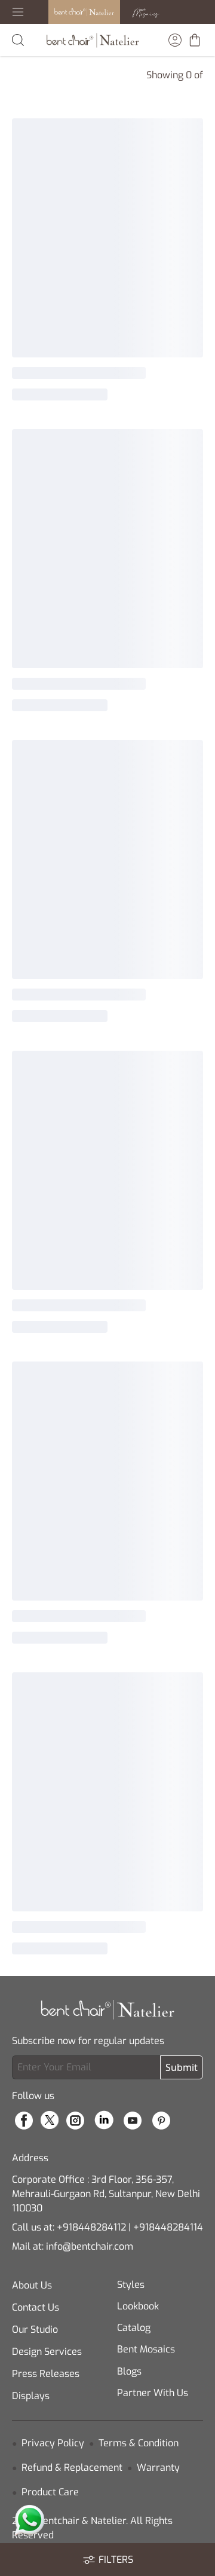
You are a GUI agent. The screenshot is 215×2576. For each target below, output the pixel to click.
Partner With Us (153, 2393)
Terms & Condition (139, 2443)
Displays (31, 2396)
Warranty (158, 2468)
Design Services (47, 2352)
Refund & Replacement (72, 2468)
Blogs (129, 2371)
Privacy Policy (53, 2443)
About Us (32, 2285)
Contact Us (36, 2307)
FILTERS (116, 2560)
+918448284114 (168, 2227)
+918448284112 (91, 2227)
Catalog (134, 2328)
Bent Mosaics (146, 2349)
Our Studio (35, 2329)
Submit (182, 2067)
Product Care (50, 2492)
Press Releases (46, 2374)
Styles (131, 2285)
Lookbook (138, 2306)
